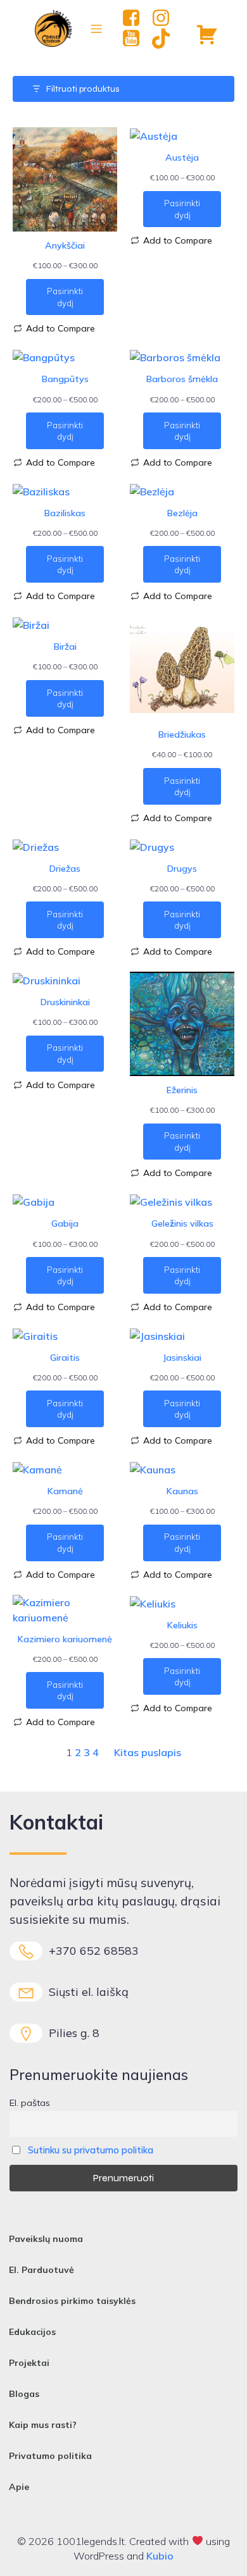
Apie (19, 2487)
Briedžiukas (182, 734)
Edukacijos (32, 2332)
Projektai (29, 2363)
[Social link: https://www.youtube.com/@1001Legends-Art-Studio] (136, 39)
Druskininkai (65, 1002)
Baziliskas (65, 513)
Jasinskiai (182, 1358)
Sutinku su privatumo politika (91, 2150)
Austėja (182, 158)
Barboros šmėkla (182, 379)
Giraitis (65, 1358)
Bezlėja (182, 513)
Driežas (65, 869)
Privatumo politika (50, 2456)
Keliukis (182, 1625)
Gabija (65, 1223)
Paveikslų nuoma (46, 2239)
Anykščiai (65, 245)
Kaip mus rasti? (43, 2425)
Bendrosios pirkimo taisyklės (72, 2301)
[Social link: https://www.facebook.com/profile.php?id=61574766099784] (136, 18)
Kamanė (65, 1491)
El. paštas (30, 2103)
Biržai (65, 647)
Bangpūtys (65, 379)
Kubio (160, 2556)
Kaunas (182, 1491)
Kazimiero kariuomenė (65, 1639)
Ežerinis (182, 1090)
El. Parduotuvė (41, 2270)
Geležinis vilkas (182, 1223)
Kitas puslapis (148, 1752)
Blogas (24, 2394)
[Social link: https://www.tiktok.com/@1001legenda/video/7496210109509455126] (166, 39)
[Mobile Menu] (97, 28)
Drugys (182, 869)
